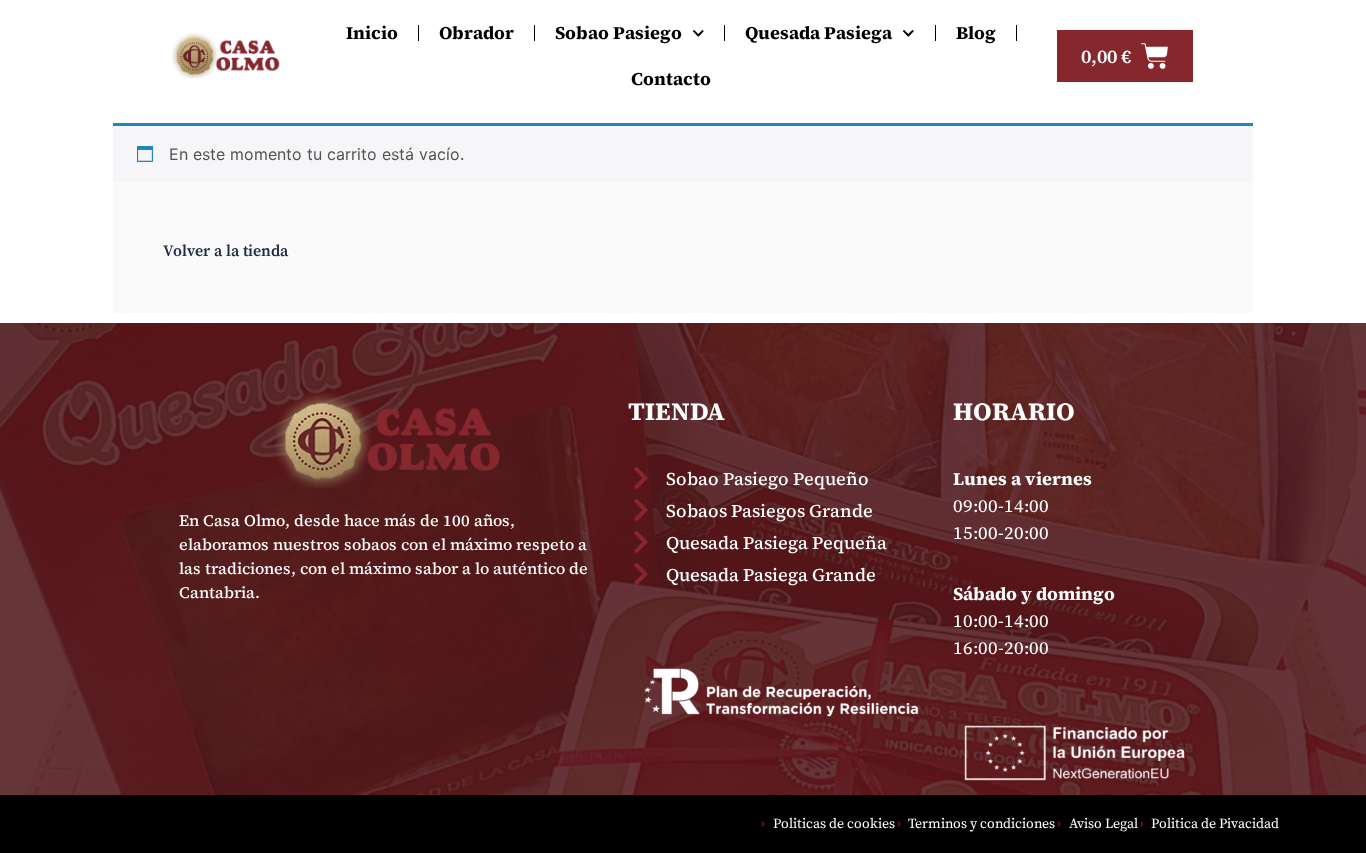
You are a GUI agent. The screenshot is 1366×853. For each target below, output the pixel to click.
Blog (976, 32)
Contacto (671, 78)
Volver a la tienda (225, 251)
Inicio (372, 32)
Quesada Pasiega (818, 32)
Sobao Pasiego (618, 32)
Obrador (476, 32)
